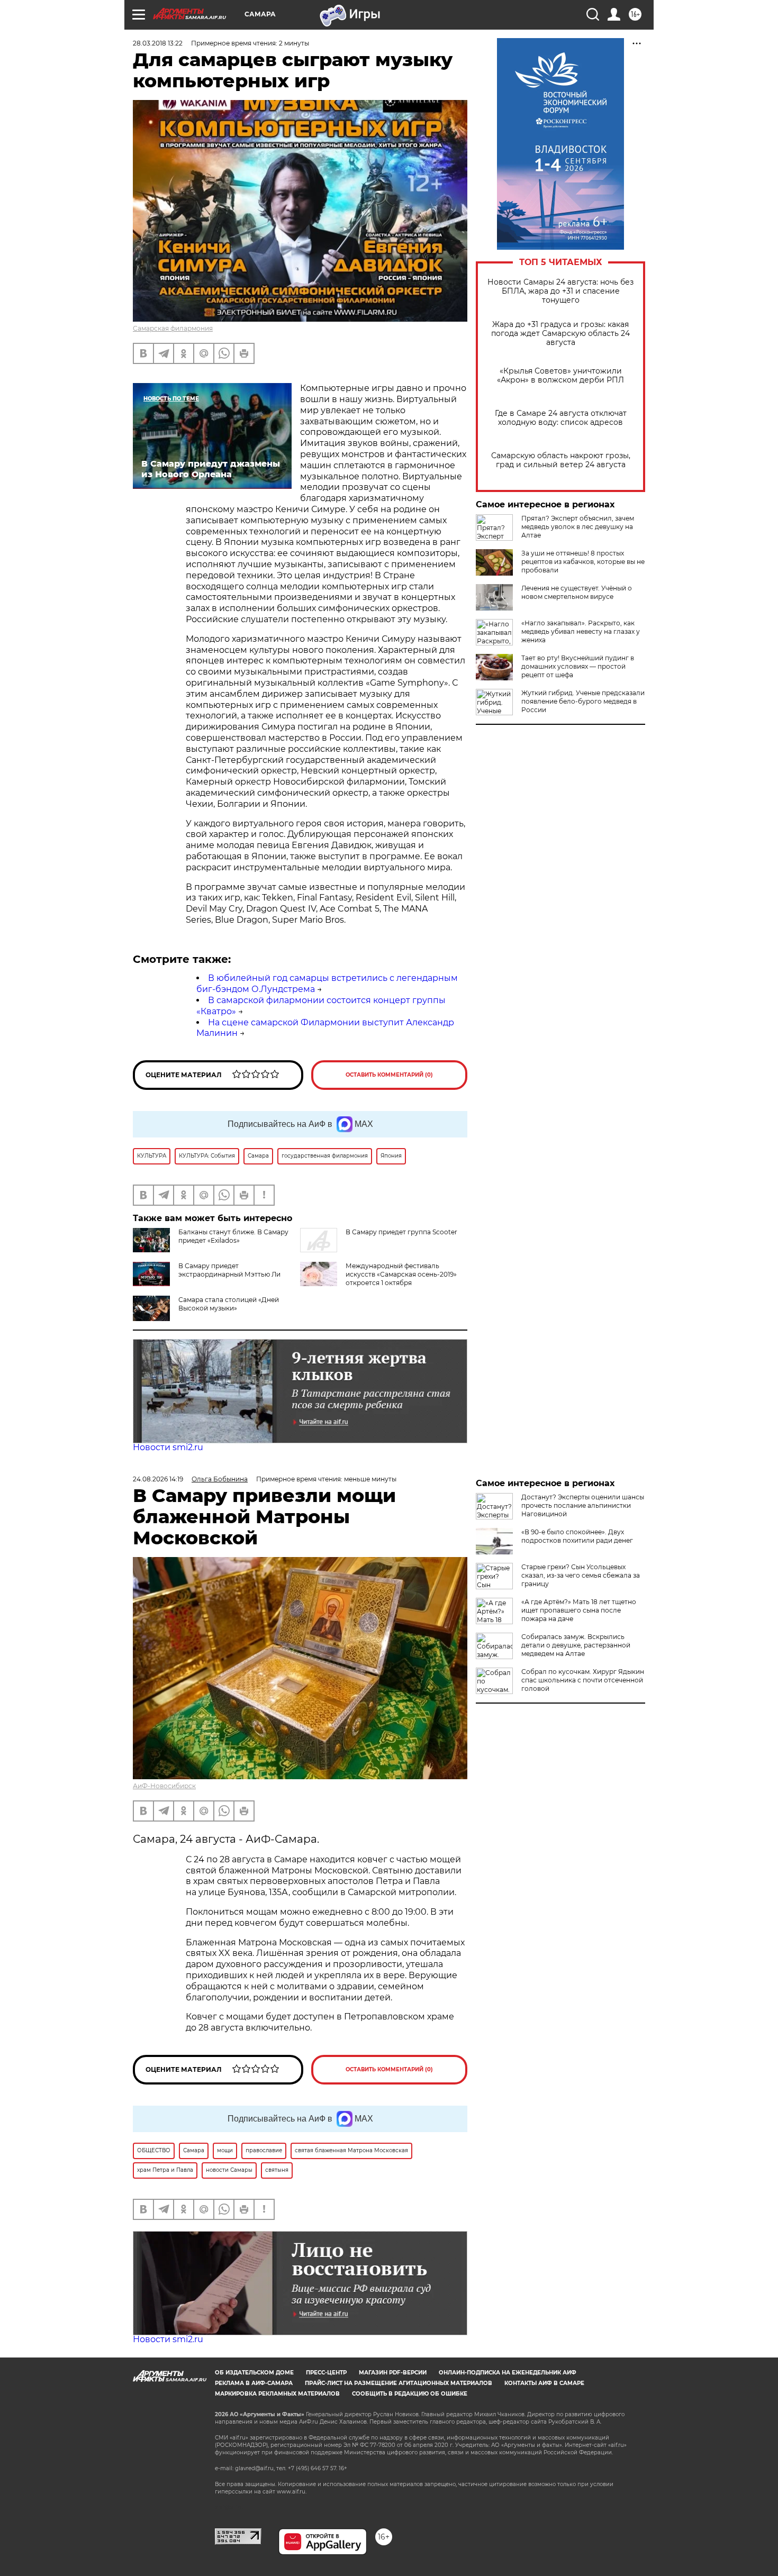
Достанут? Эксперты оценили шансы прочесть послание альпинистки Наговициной (583, 1505)
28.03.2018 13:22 (158, 43)
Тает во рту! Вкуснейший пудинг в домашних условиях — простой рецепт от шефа (578, 666)
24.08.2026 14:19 (158, 1479)
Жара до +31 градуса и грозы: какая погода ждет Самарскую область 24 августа (560, 334)
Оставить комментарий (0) (389, 1075)
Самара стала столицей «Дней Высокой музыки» (229, 1304)
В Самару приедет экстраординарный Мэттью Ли (229, 1270)
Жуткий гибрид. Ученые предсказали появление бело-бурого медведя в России (583, 701)
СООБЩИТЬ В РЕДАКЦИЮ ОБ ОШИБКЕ (410, 2394)
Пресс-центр (326, 2373)
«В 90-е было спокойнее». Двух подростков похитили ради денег (577, 1536)
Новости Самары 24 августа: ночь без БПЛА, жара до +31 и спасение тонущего (560, 291)
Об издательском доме (254, 2373)
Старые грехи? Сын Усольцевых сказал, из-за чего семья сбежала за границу (581, 1575)
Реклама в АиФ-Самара (254, 2383)
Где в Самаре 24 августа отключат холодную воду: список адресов (561, 418)
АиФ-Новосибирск (164, 1786)
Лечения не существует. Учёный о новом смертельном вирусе (577, 592)
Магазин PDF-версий (393, 2373)
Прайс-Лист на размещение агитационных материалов (399, 2383)
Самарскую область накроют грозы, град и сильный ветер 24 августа (561, 460)
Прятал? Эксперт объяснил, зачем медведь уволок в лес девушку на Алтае (578, 527)
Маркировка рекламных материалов (277, 2394)
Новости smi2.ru (168, 1447)
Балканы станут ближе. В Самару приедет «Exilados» (233, 1236)
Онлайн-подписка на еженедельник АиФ (508, 2373)
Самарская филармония (173, 328)
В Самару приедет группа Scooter (401, 1232)
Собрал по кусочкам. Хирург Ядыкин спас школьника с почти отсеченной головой (583, 1680)
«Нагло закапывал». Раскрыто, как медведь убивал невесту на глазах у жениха (581, 631)
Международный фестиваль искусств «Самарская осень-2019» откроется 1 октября (401, 1274)
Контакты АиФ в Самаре (544, 2383)
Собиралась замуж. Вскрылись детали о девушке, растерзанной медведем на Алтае (576, 1645)
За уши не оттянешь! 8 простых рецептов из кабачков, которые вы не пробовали (583, 562)
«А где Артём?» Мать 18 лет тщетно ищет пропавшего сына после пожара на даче (579, 1610)
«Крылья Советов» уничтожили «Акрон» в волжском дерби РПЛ (560, 376)
